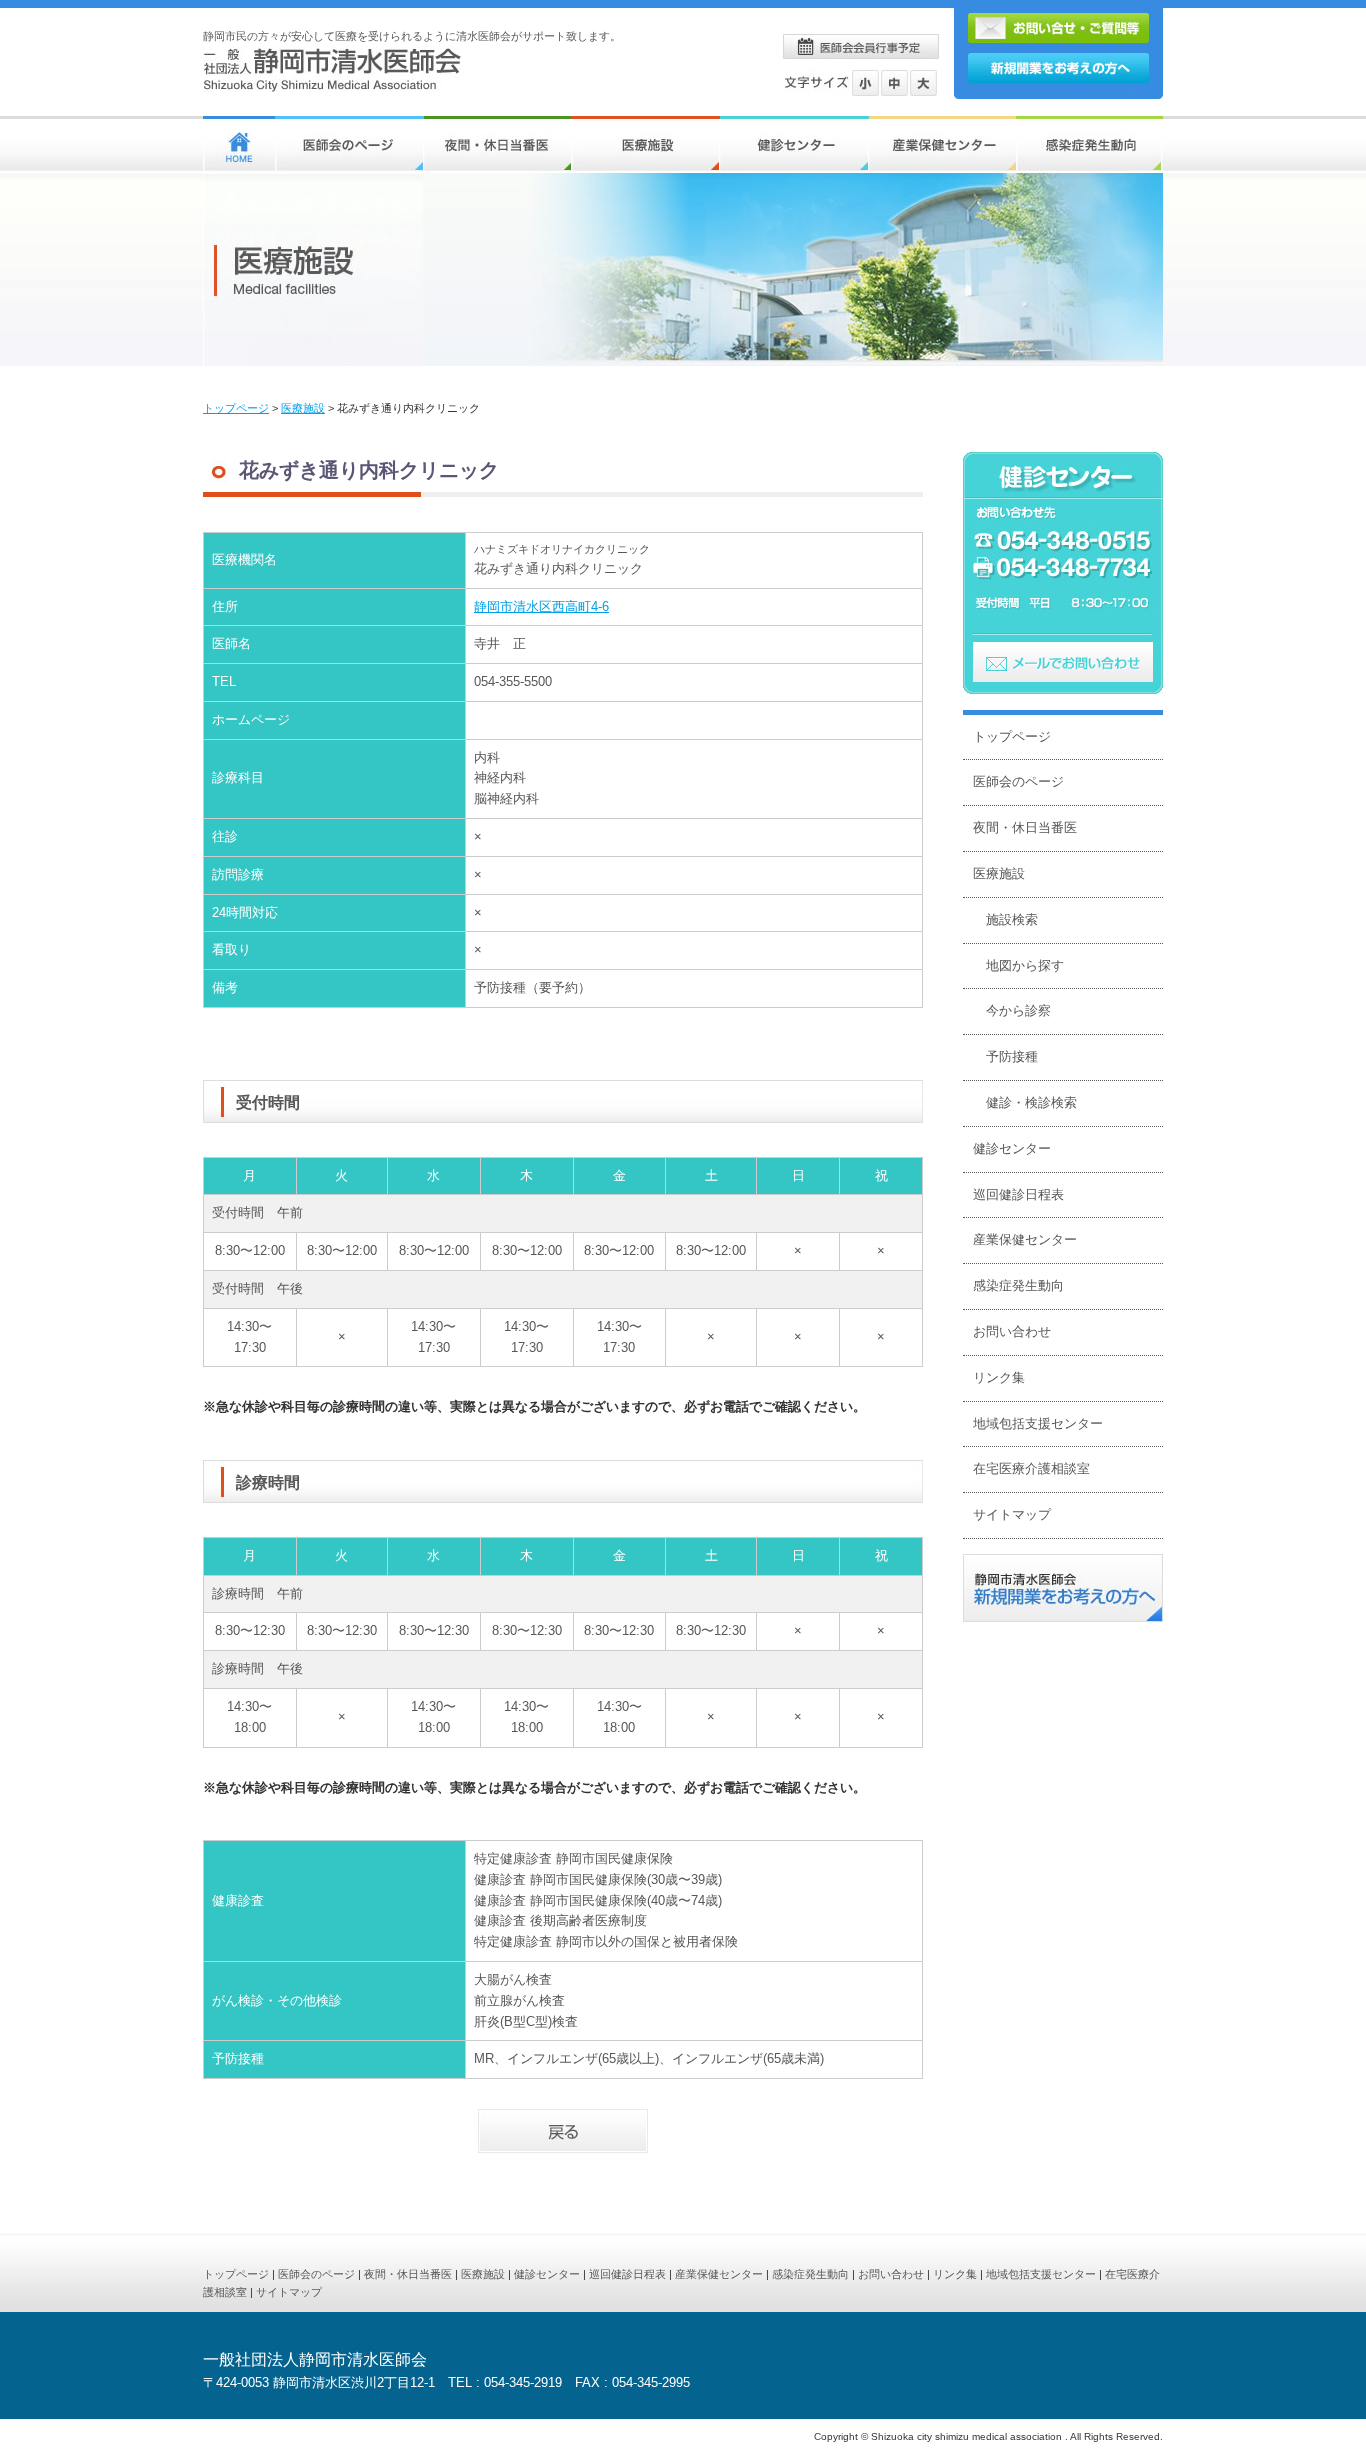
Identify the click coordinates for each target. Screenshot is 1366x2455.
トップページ (236, 408)
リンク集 (999, 1377)
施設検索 (1012, 919)
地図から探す (1025, 965)
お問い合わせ (1012, 1331)
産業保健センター (1025, 1239)
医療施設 (303, 408)
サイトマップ (1012, 1514)
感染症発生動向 (1018, 1285)
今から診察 (1018, 1010)
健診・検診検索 (1031, 1102)
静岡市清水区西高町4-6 (541, 606)
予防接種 (1012, 1056)
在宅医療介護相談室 (1031, 1468)
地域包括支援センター (1038, 1423)
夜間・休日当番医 (1025, 827)
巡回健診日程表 (1018, 1194)
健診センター (1012, 1148)
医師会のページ (1018, 781)
